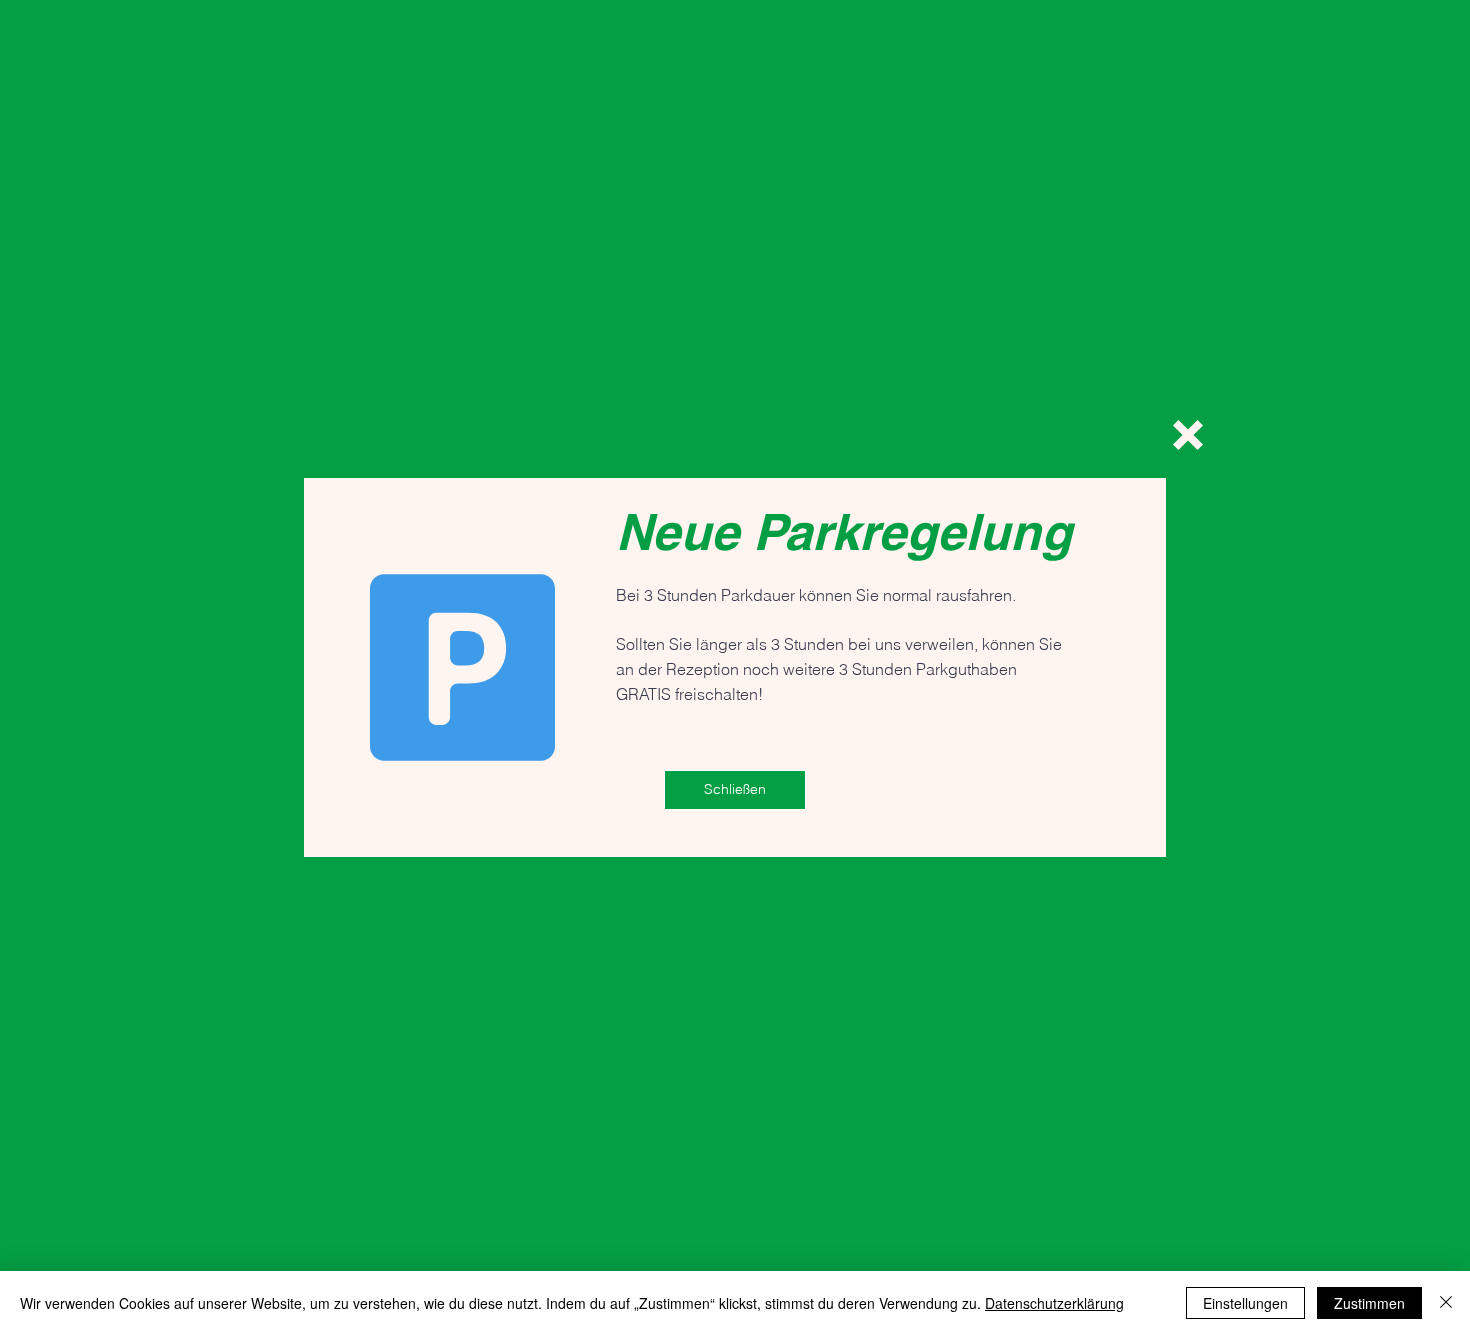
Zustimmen (1369, 1303)
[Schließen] (1446, 1303)
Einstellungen (1245, 1303)
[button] (1188, 435)
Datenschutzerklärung (1054, 1303)
